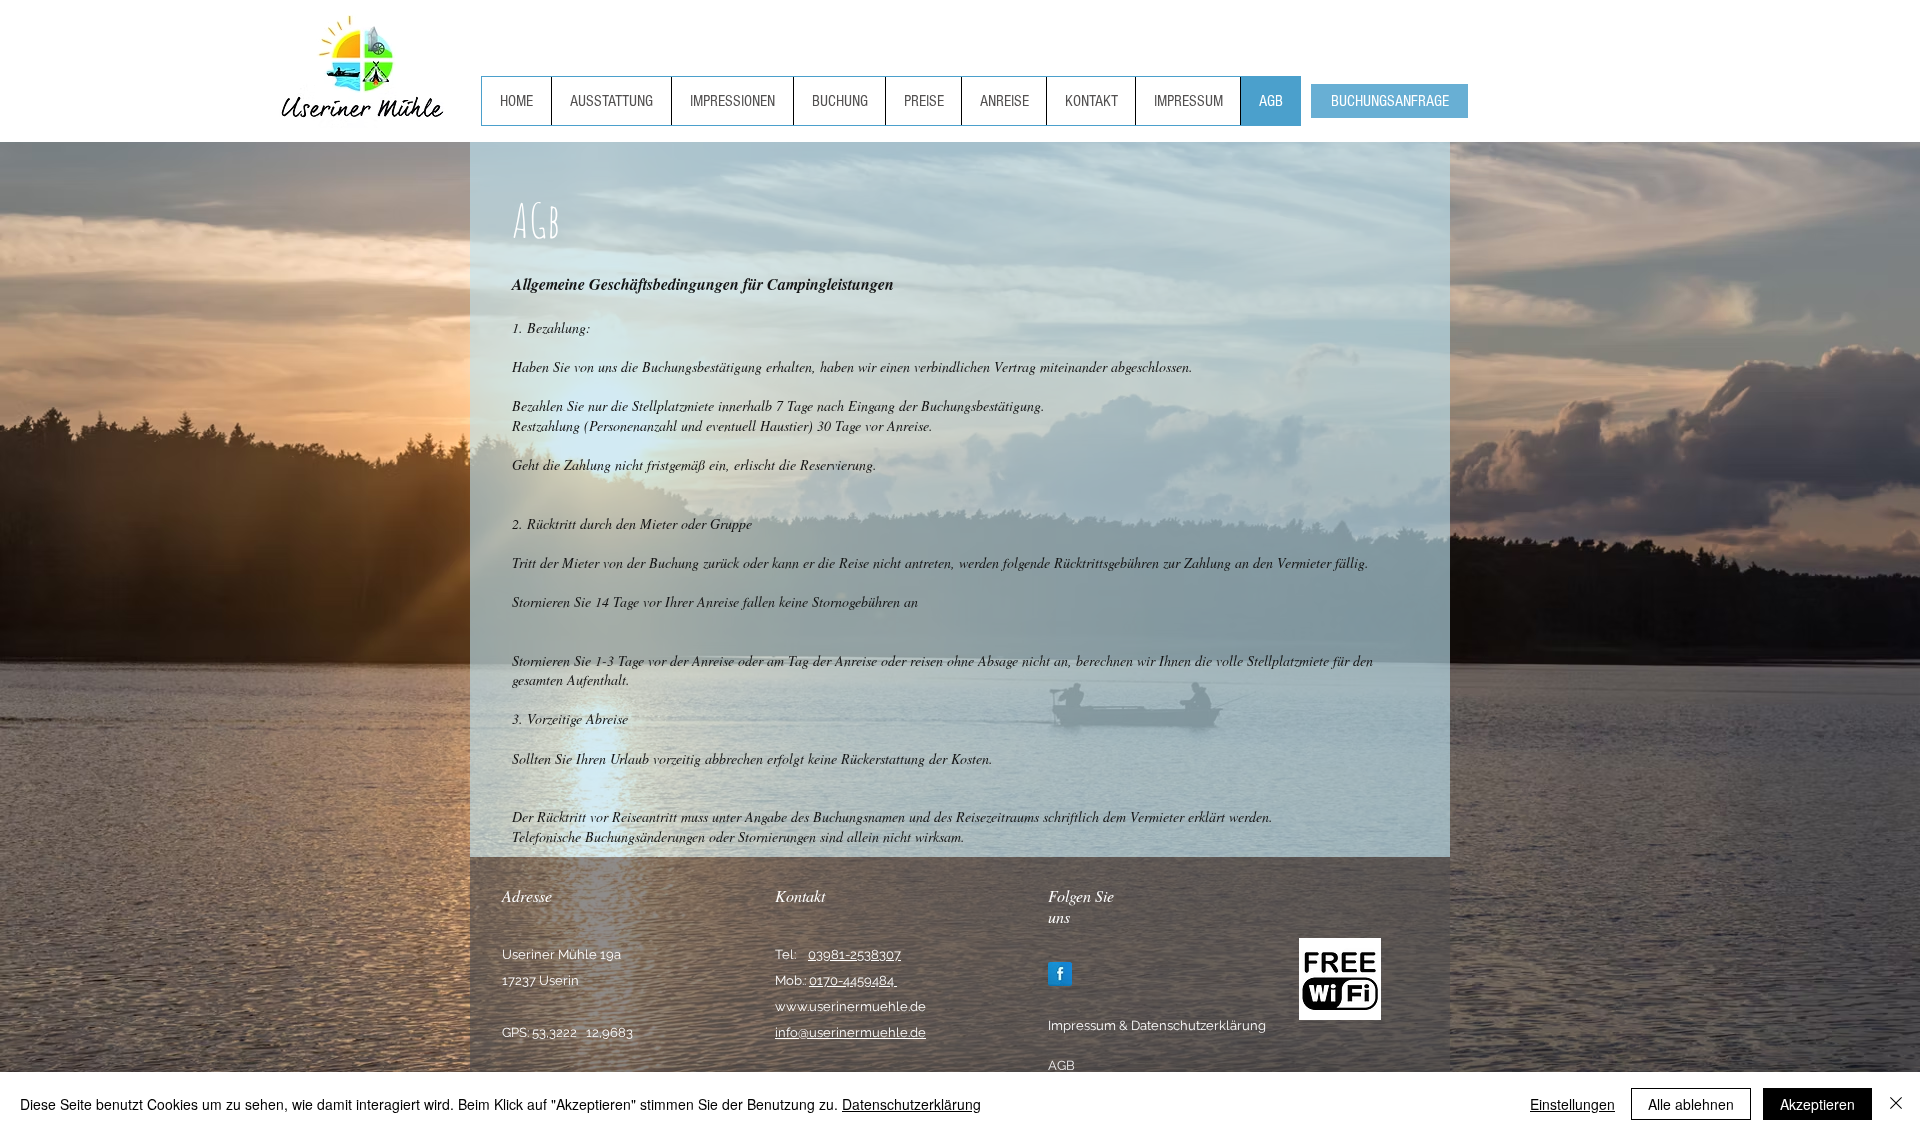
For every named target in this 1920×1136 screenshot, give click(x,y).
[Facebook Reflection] (1060, 974)
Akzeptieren (1817, 1104)
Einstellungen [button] (1572, 1104)
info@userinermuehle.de (850, 1032)
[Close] (1896, 1104)
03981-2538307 (854, 954)
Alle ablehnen (1691, 1104)
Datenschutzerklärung (911, 1104)
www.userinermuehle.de (850, 1006)
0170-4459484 (853, 980)
